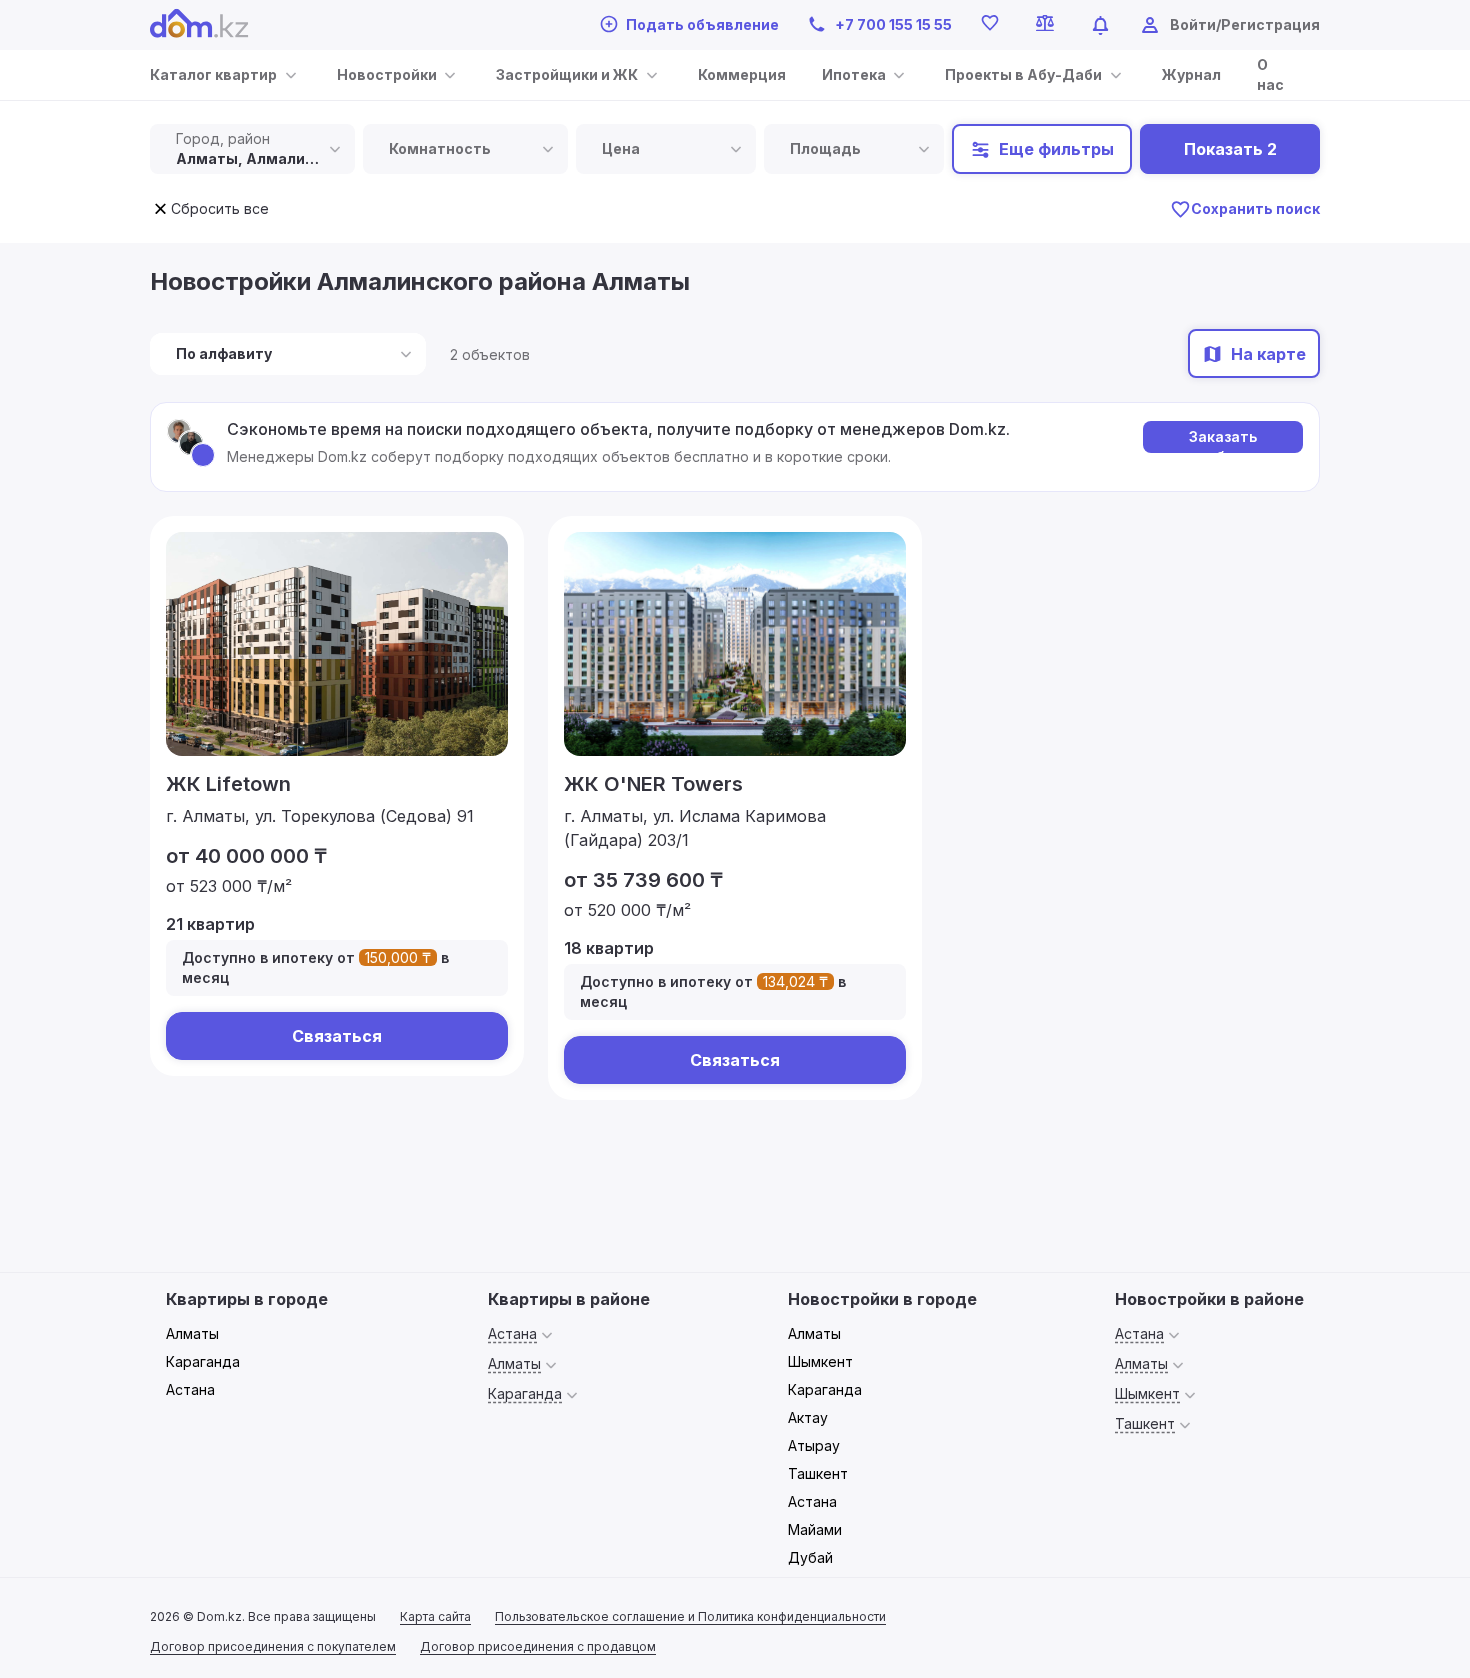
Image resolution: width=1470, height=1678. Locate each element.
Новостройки (387, 74)
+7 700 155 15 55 (893, 24)
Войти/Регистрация (1245, 24)
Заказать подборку (1223, 440)
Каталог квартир (213, 74)
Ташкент (818, 1473)
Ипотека (854, 74)
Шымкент (820, 1361)
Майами (815, 1529)
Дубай (810, 1557)
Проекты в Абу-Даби (1023, 74)
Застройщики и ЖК (567, 74)
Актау (808, 1417)
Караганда (203, 1361)
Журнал (1191, 74)
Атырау (814, 1445)
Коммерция (742, 74)
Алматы (192, 1333)
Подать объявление (702, 24)
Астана (190, 1389)
